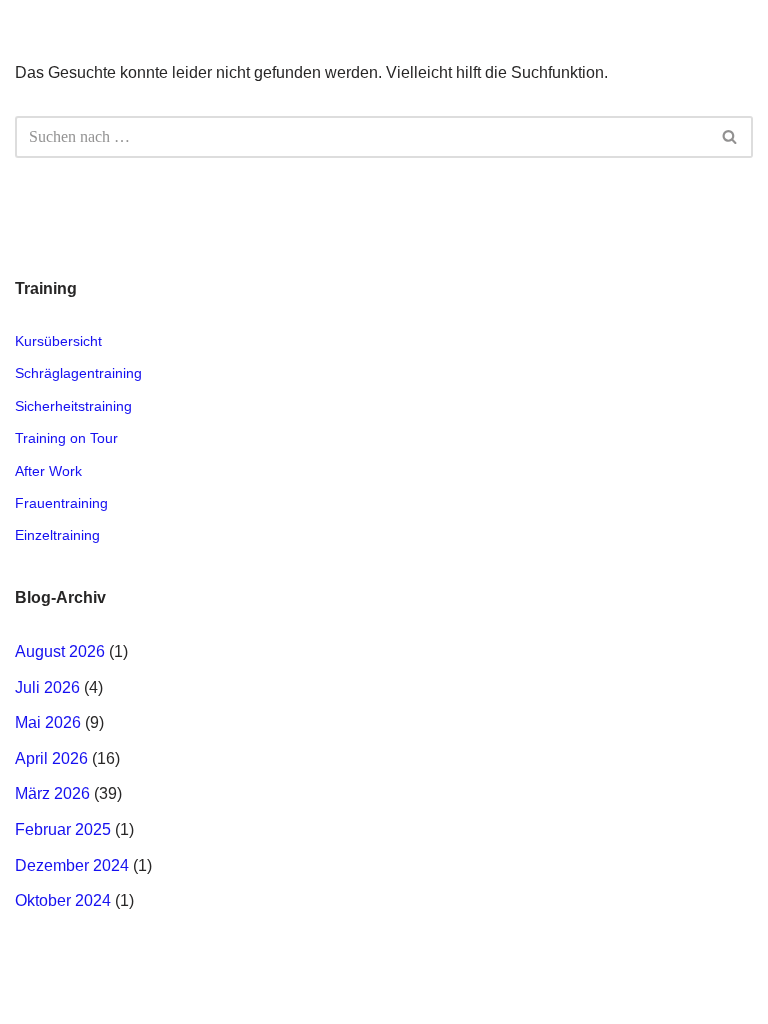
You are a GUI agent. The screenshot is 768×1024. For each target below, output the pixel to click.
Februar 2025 (63, 829)
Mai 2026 (48, 722)
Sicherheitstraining (73, 406)
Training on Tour (66, 438)
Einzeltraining (57, 535)
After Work (48, 471)
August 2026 (60, 651)
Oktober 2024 (63, 900)
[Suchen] (730, 137)
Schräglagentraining (78, 373)
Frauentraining (61, 503)
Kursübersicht (58, 341)
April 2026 (51, 758)
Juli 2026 (47, 687)
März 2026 (52, 793)
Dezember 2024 (72, 865)
